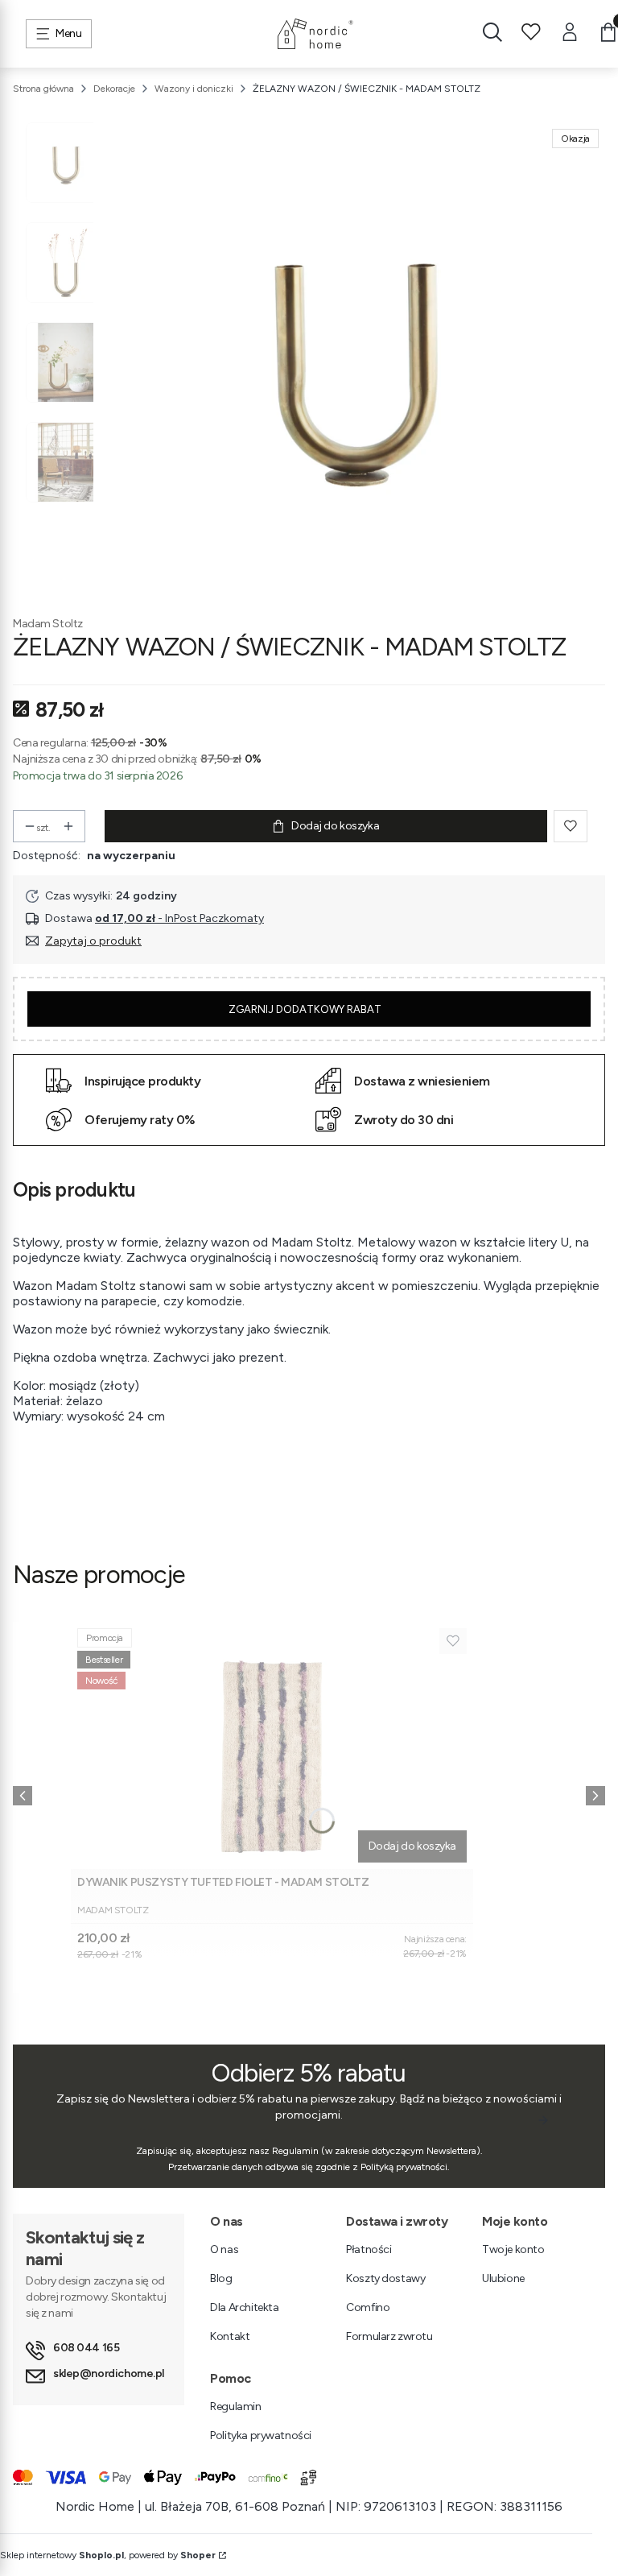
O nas (224, 2249)
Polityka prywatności (261, 2435)
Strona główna (43, 89)
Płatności (369, 2249)
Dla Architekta (244, 2307)
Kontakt (230, 2336)
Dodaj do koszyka (335, 826)
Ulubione (503, 2278)
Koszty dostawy (385, 2278)
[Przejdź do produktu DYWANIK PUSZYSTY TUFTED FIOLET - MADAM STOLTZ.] (272, 1745)
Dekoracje (114, 89)
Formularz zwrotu (389, 2336)
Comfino (368, 2307)
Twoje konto (513, 2249)
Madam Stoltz (48, 624)
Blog (221, 2278)
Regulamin (235, 2406)
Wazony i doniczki (194, 89)
